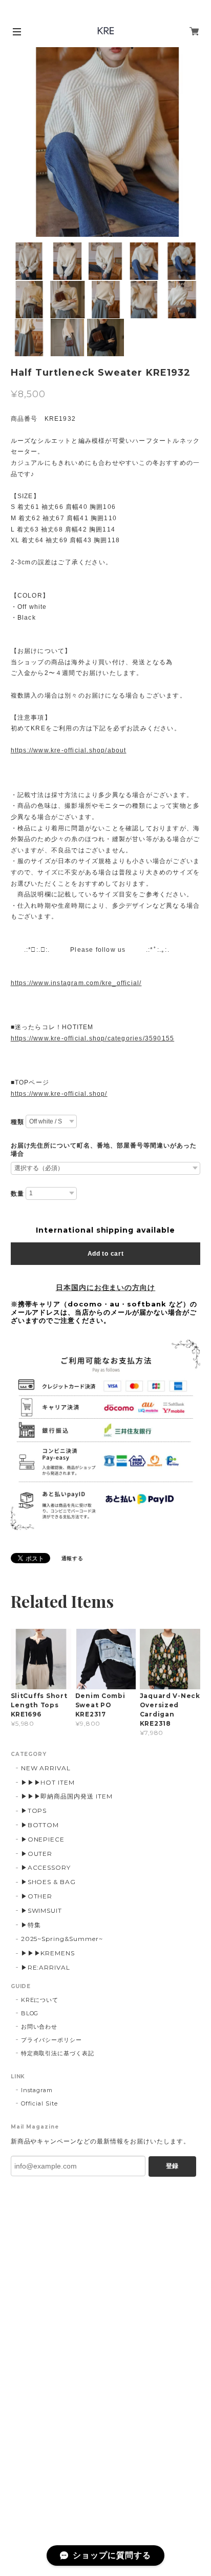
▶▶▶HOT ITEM (48, 1782)
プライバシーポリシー (52, 2040)
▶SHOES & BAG (49, 1882)
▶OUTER (37, 1854)
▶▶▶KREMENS (48, 1953)
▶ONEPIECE (43, 1839)
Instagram (37, 2090)
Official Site (39, 2103)
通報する (73, 1558)
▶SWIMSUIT (42, 1910)
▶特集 (31, 1925)
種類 (17, 1122)
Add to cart (106, 1254)
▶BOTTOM (40, 1825)
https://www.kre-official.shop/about (69, 750)
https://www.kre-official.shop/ (59, 1094)
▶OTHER (37, 1896)
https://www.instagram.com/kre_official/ (76, 983)
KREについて (40, 2000)
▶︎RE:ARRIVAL (46, 1967)
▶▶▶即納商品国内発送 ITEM (67, 1796)
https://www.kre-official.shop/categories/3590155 (93, 1038)
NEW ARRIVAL (46, 1768)
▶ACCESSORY (46, 1867)
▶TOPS (34, 1811)
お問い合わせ (39, 2027)
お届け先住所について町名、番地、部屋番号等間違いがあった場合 (104, 1150)
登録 (172, 2166)
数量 (17, 1194)
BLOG (30, 2013)
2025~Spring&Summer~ (62, 1939)
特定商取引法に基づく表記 (58, 2053)
